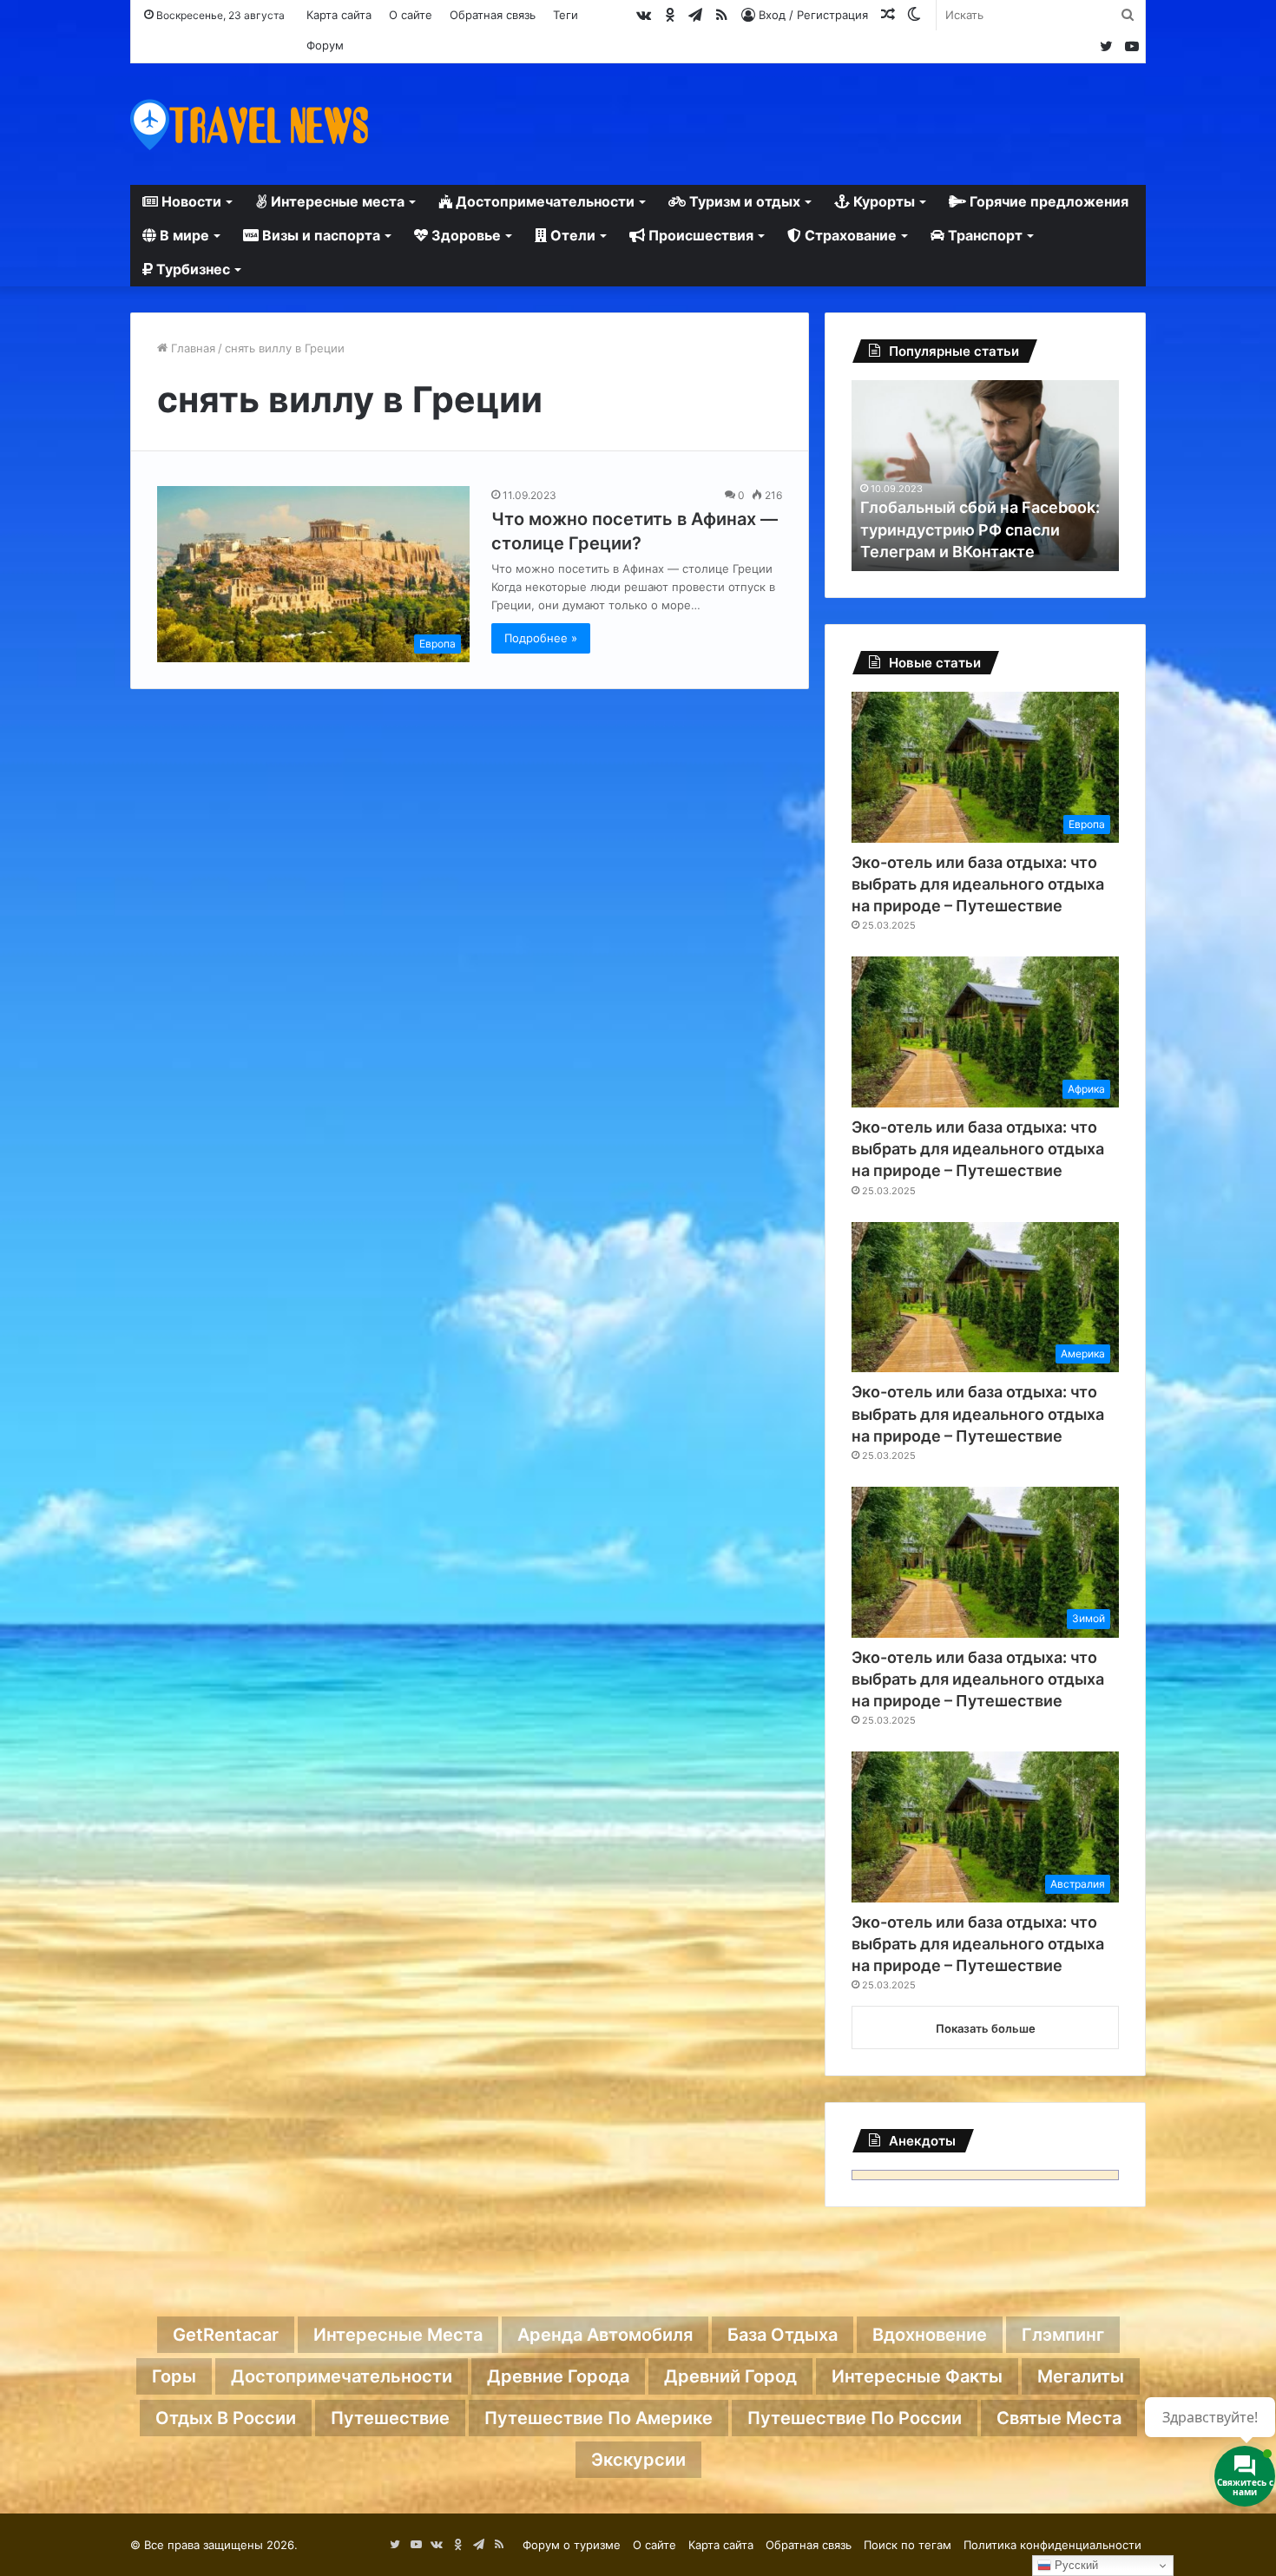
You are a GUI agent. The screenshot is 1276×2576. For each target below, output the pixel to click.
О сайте (411, 15)
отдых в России (226, 2418)
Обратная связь (493, 15)
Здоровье (464, 235)
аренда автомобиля (605, 2335)
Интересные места (336, 201)
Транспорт (983, 235)
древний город (730, 2376)
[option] (985, 476)
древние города (558, 2376)
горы (174, 2376)
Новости (190, 201)
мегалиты (1081, 2376)
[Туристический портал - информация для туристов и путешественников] (250, 124)
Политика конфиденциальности (1052, 2545)
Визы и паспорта (319, 235)
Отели (571, 235)
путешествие (390, 2418)
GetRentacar (226, 2335)
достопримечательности (342, 2376)
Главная (191, 348)
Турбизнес (191, 269)
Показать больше (986, 2028)
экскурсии (638, 2460)
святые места (1059, 2418)
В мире (183, 235)
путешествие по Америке (599, 2418)
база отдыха (783, 2335)
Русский (1075, 2565)
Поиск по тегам (908, 2545)
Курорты (882, 201)
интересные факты (917, 2376)
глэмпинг (1063, 2335)
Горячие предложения (1047, 201)
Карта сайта (339, 15)
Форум (325, 45)
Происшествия (699, 235)
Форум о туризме (572, 2545)
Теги (566, 15)
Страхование (849, 235)
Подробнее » (541, 638)
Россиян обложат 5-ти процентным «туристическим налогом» (977, 529)
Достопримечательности (543, 201)
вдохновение (930, 2335)
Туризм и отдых (743, 201)
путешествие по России (855, 2418)
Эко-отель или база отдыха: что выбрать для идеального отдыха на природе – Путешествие (978, 884)
